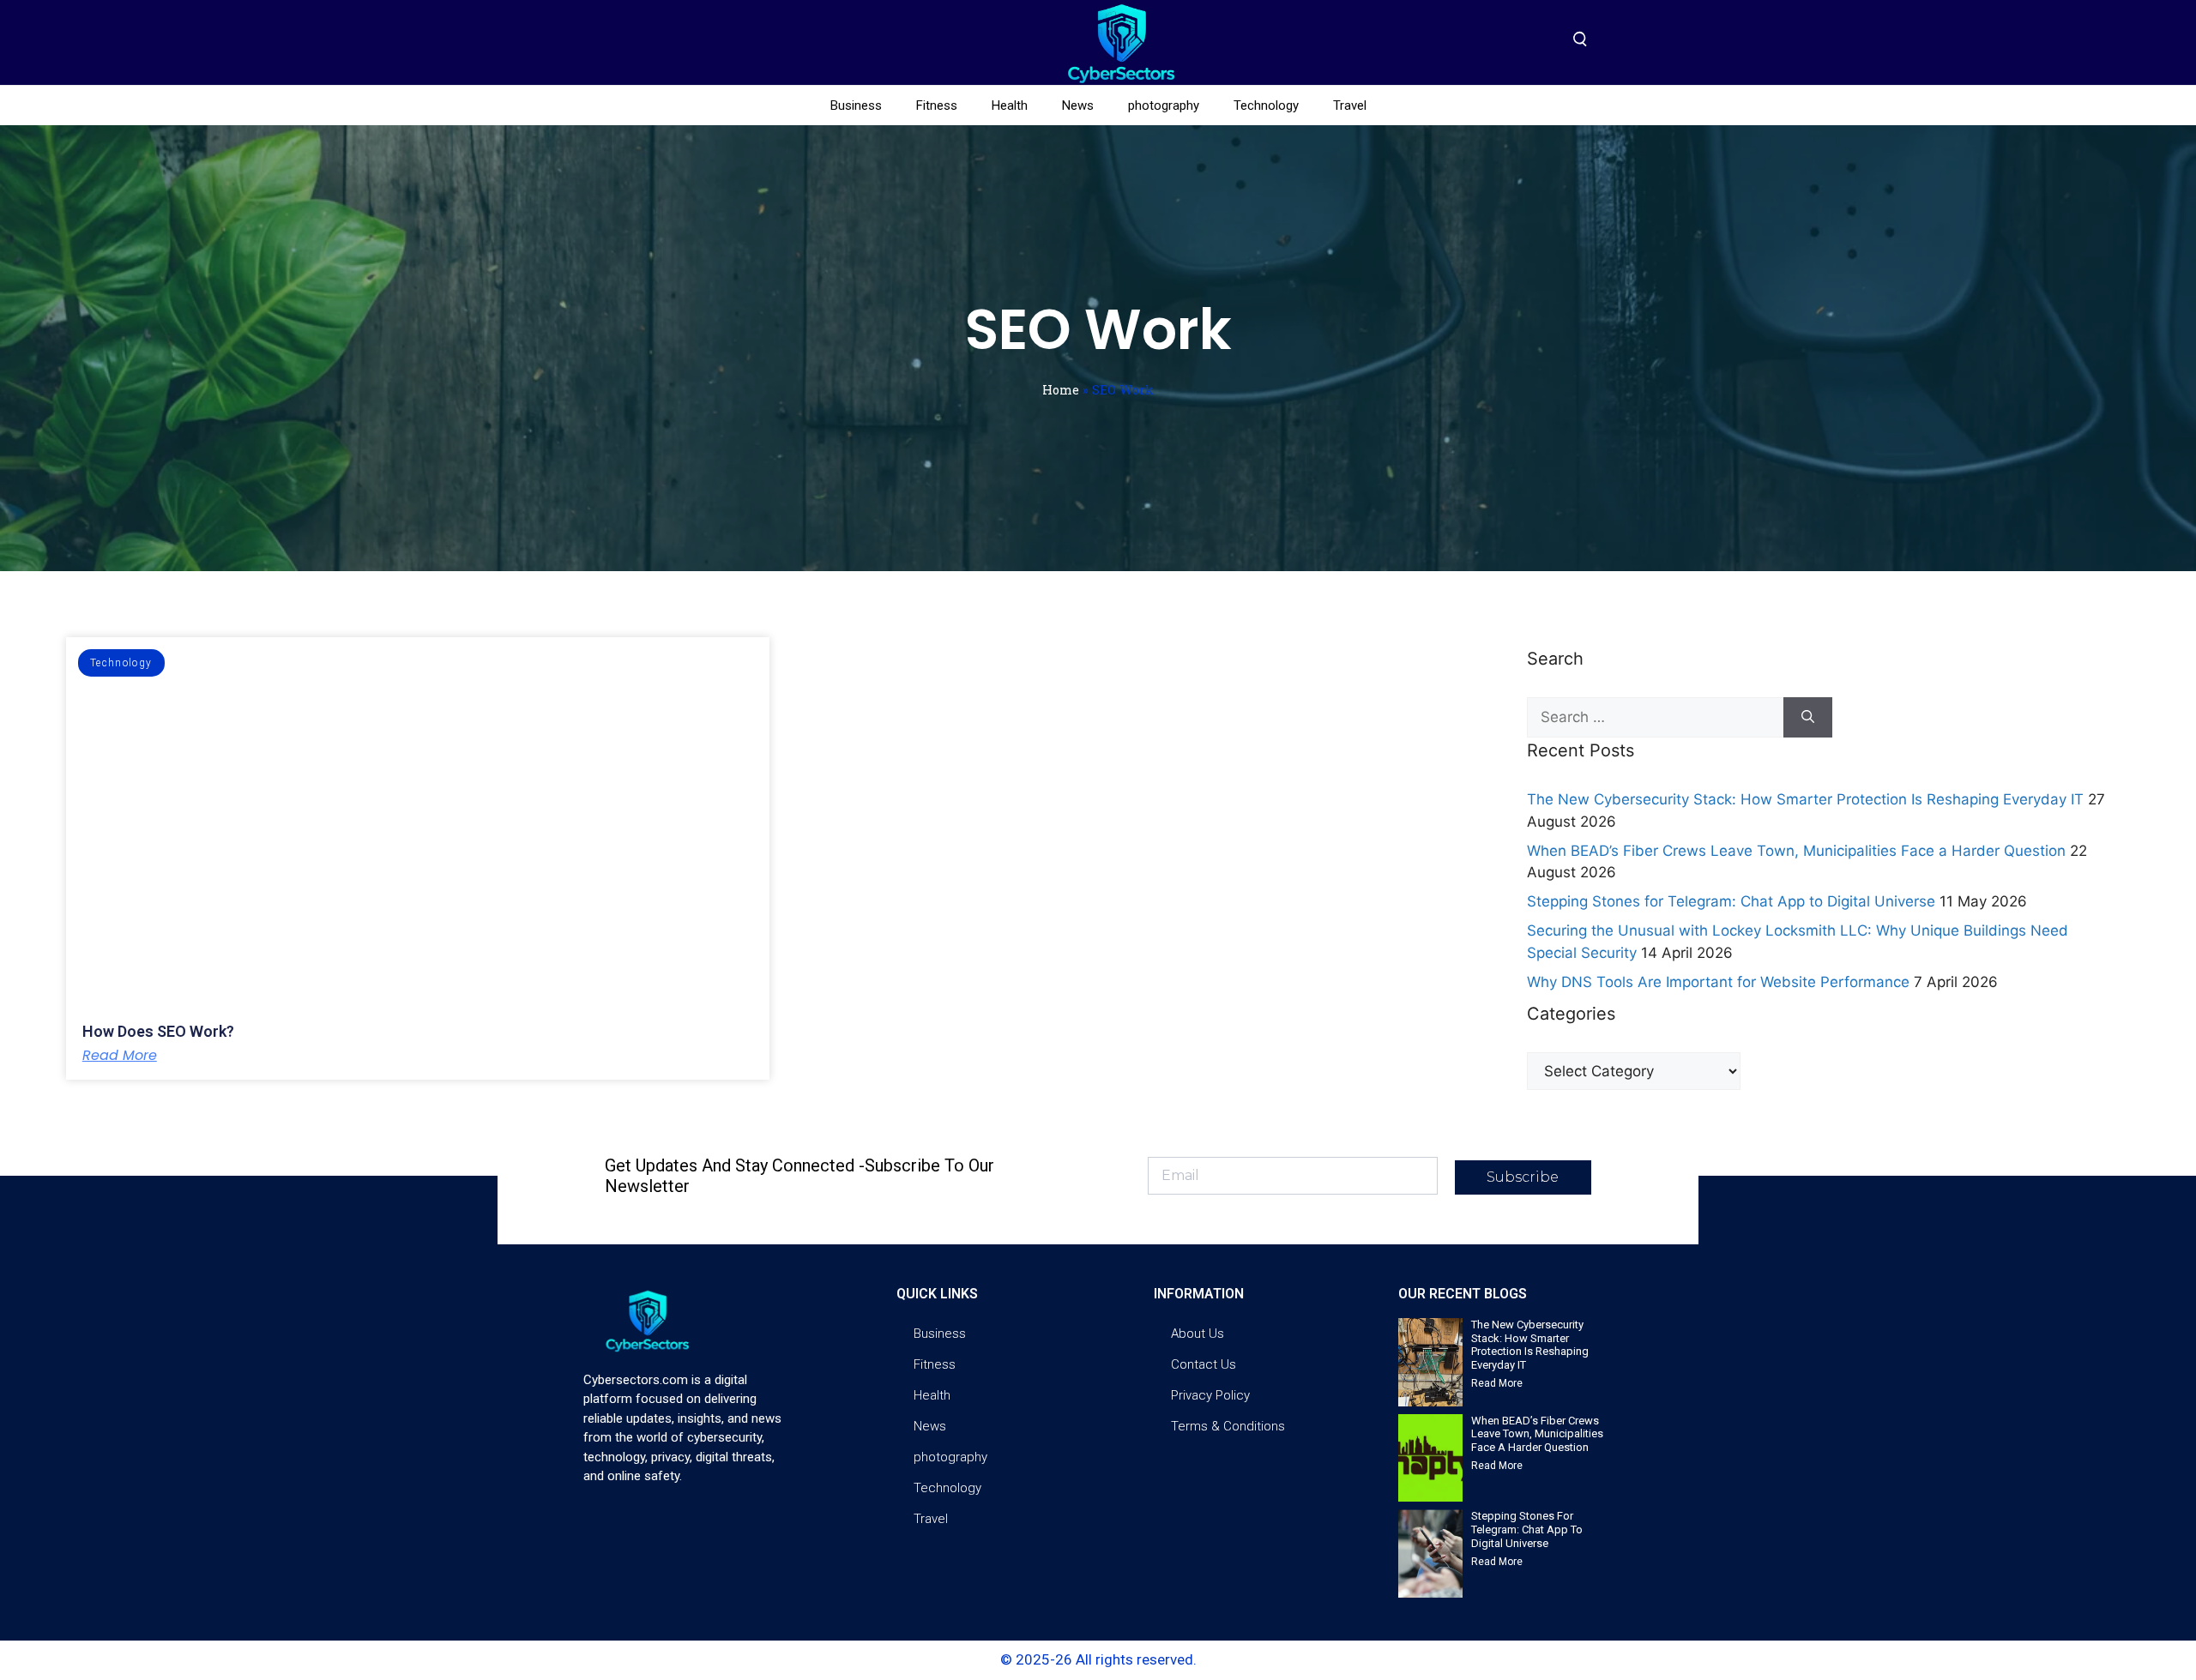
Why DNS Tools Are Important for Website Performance (1718, 982)
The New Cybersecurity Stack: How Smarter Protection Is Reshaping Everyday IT (1805, 799)
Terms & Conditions (1228, 1426)
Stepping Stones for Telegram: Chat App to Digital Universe (1731, 901)
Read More (120, 1056)
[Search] (1808, 718)
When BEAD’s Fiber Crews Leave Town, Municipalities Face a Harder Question (1796, 851)
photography (1164, 105)
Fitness (937, 105)
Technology (1266, 105)
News (1078, 105)
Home (1061, 390)
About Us (1198, 1334)
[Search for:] (1655, 718)
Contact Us (1204, 1364)
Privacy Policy (1210, 1395)
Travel (1350, 105)
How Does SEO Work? (158, 1031)
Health (1010, 105)
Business (856, 105)
